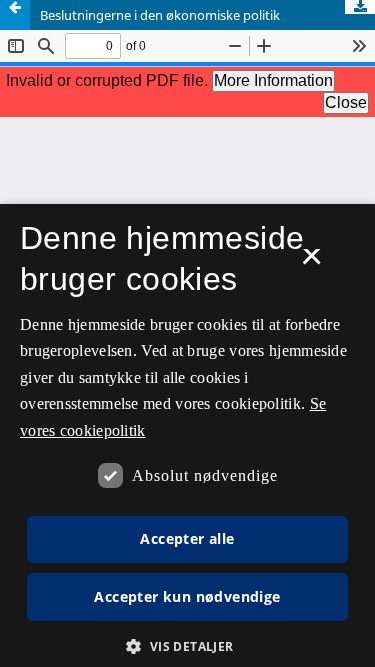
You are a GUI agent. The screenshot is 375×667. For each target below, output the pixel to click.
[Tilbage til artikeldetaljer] (15, 15)
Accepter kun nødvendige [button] (187, 596)
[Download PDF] (360, 7)
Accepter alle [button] (187, 538)
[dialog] (187, 435)
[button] (187, 646)
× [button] (311, 263)
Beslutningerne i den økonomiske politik (160, 15)
